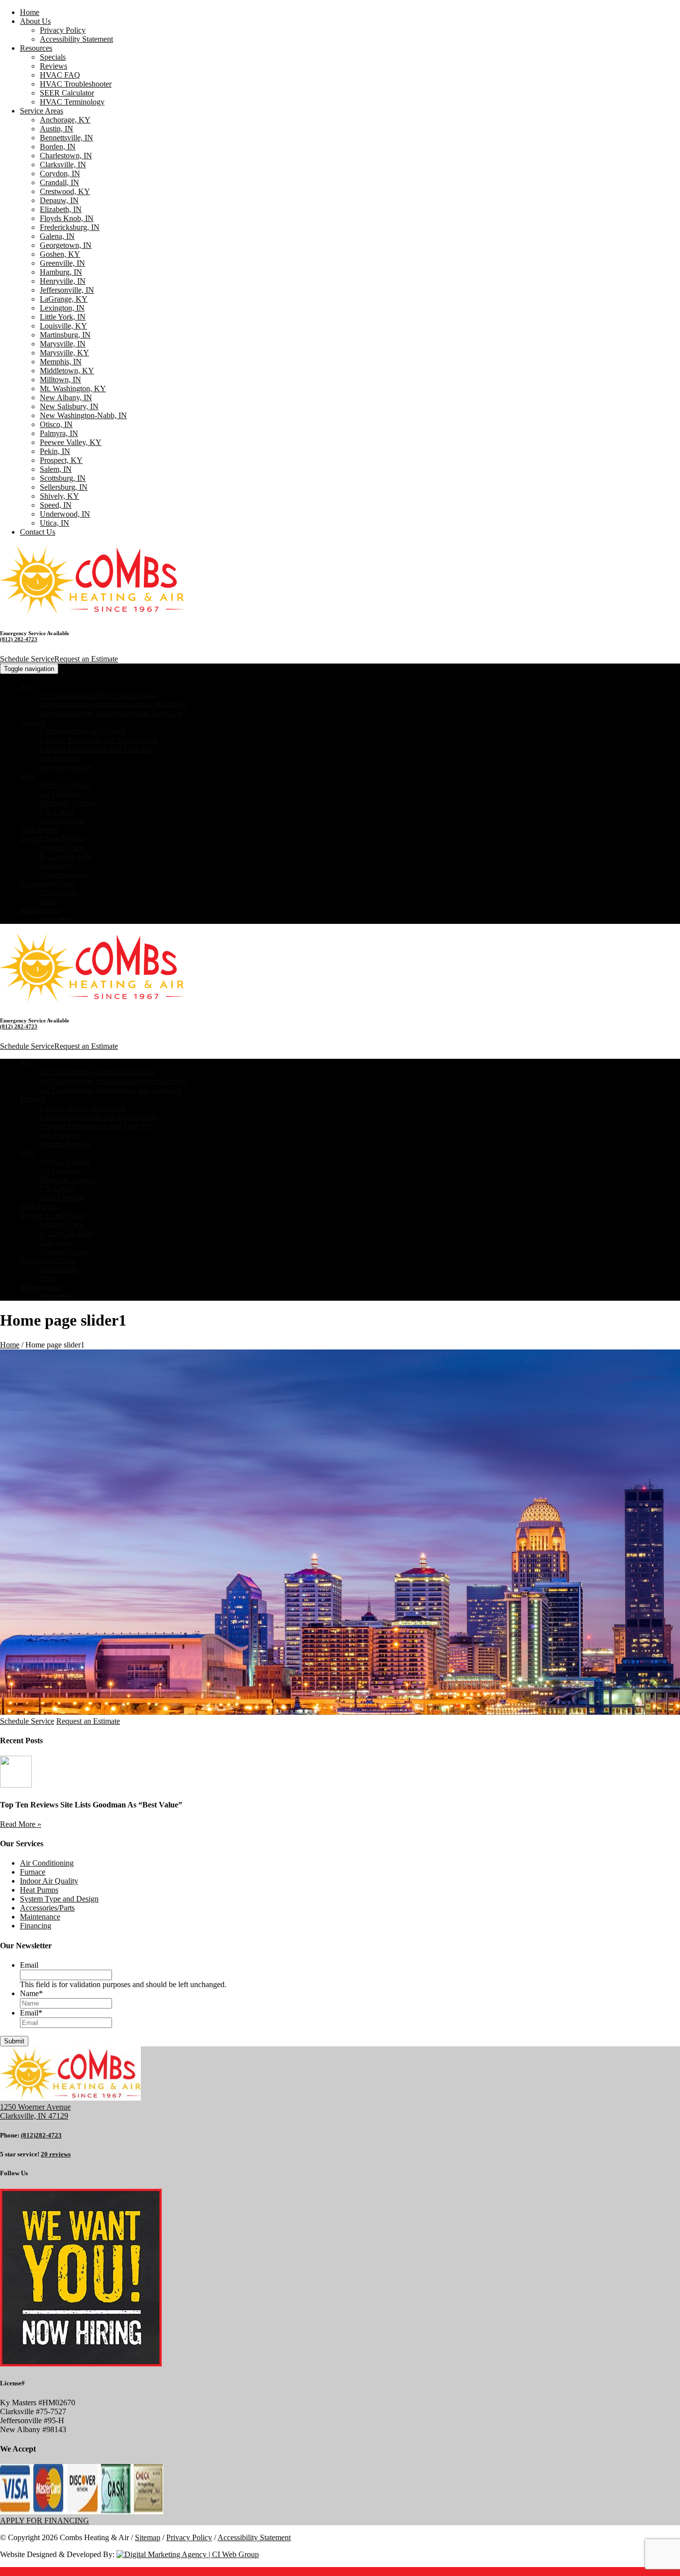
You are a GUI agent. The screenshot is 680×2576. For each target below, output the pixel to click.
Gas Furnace (60, 758)
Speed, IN (56, 505)
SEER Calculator (67, 93)
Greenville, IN (62, 263)
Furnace (33, 722)
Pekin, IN (55, 451)
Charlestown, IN (66, 156)
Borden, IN (58, 147)
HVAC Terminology (72, 102)
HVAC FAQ (60, 75)
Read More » (21, 1824)
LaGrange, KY (64, 299)
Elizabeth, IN (61, 209)
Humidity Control (68, 803)
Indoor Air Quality (49, 1881)
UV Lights (57, 812)
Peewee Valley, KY (71, 442)
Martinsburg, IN (65, 335)
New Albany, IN (66, 397)
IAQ (27, 776)
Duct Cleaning (63, 821)
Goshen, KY (60, 254)
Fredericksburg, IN (70, 227)
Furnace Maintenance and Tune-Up (96, 749)
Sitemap (148, 2537)
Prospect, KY (61, 460)
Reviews (54, 66)
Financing (36, 1926)
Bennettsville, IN (66, 138)
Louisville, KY (63, 326)
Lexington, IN (62, 308)
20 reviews (56, 2154)
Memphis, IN (61, 362)
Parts (48, 901)
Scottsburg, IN (63, 478)
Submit (14, 2041)
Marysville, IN (63, 344)
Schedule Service (27, 659)
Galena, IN (57, 236)
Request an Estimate (86, 659)
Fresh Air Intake (65, 785)
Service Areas (42, 111)
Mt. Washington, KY (73, 389)
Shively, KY (59, 496)
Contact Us (38, 532)
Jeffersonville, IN (67, 290)
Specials (53, 57)
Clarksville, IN (63, 165)
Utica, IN (55, 523)
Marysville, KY (64, 353)
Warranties (57, 919)
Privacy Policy (63, 30)
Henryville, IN (63, 281)
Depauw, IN (59, 200)
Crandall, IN (59, 182)
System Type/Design (53, 839)
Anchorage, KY (65, 120)
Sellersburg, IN (64, 487)
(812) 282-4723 (19, 639)
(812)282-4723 (41, 2135)
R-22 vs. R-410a (66, 856)
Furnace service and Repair (83, 731)
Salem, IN (56, 469)
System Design (63, 874)
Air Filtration (60, 794)
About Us (35, 21)
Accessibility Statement (76, 39)
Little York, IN (63, 317)
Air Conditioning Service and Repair (98, 695)
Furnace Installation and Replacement (99, 740)
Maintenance (40, 910)
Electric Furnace (65, 767)
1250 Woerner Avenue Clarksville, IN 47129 (35, 2111)
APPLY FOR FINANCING (45, 2520)
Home (30, 12)
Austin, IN (57, 129)
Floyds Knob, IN (67, 218)
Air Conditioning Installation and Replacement (113, 704)
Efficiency (56, 865)
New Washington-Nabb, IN (83, 415)
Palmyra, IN (59, 433)
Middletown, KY (67, 371)
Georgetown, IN (66, 245)
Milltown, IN (60, 380)
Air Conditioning (47, 1863)
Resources (36, 48)
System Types (62, 847)
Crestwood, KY (65, 191)
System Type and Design (59, 1899)
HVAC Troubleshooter (76, 84)
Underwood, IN (65, 514)
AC (26, 686)
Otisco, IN (56, 424)
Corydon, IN (60, 173)
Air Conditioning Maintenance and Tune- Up (111, 713)
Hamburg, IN (61, 272)
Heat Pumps (39, 830)
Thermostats (59, 892)
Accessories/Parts (47, 883)
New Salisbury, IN (69, 406)
